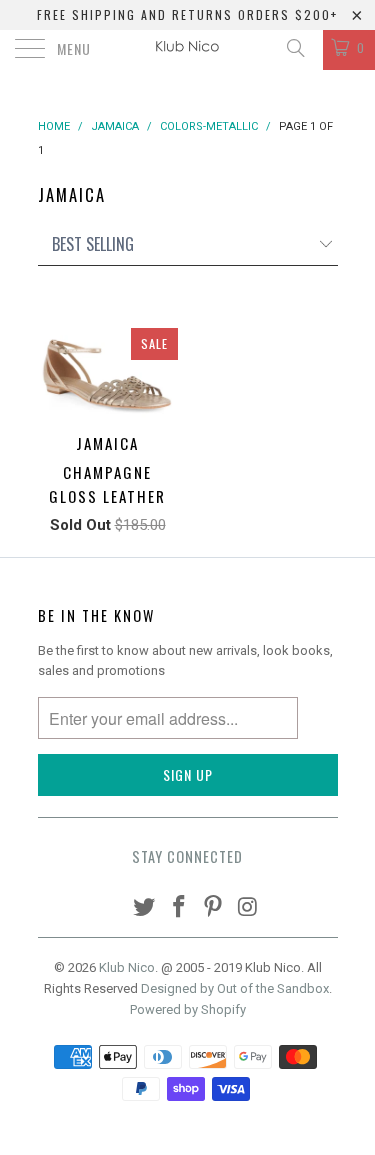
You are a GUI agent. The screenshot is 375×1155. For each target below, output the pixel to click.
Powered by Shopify (188, 1009)
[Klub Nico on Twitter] (145, 908)
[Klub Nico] (188, 50)
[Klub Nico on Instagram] (249, 908)
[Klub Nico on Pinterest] (214, 908)
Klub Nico (127, 967)
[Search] (294, 48)
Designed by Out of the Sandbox (235, 988)
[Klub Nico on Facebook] (179, 908)
